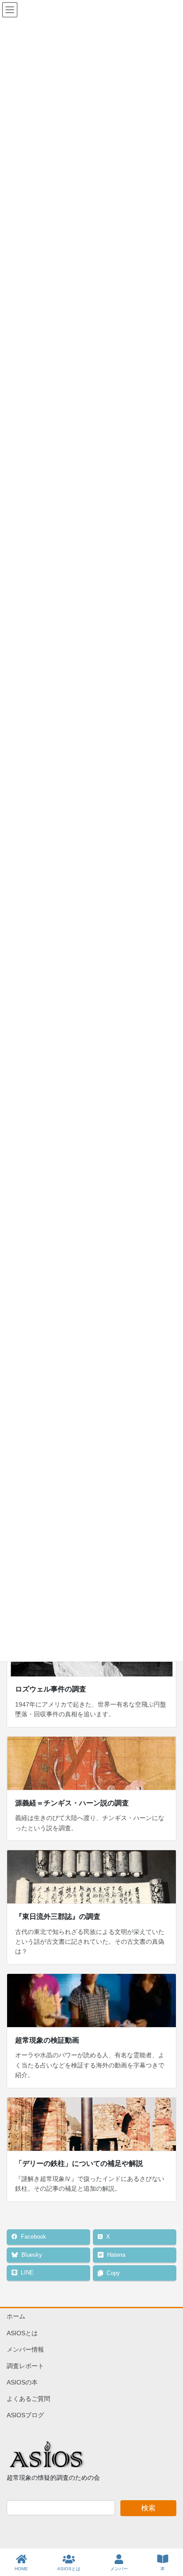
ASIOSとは (22, 2333)
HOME (21, 2569)
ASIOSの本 (22, 2382)
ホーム (16, 2316)
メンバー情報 (25, 2349)
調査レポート (25, 2366)
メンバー (119, 2569)
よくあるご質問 (28, 2399)
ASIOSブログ (25, 2415)
